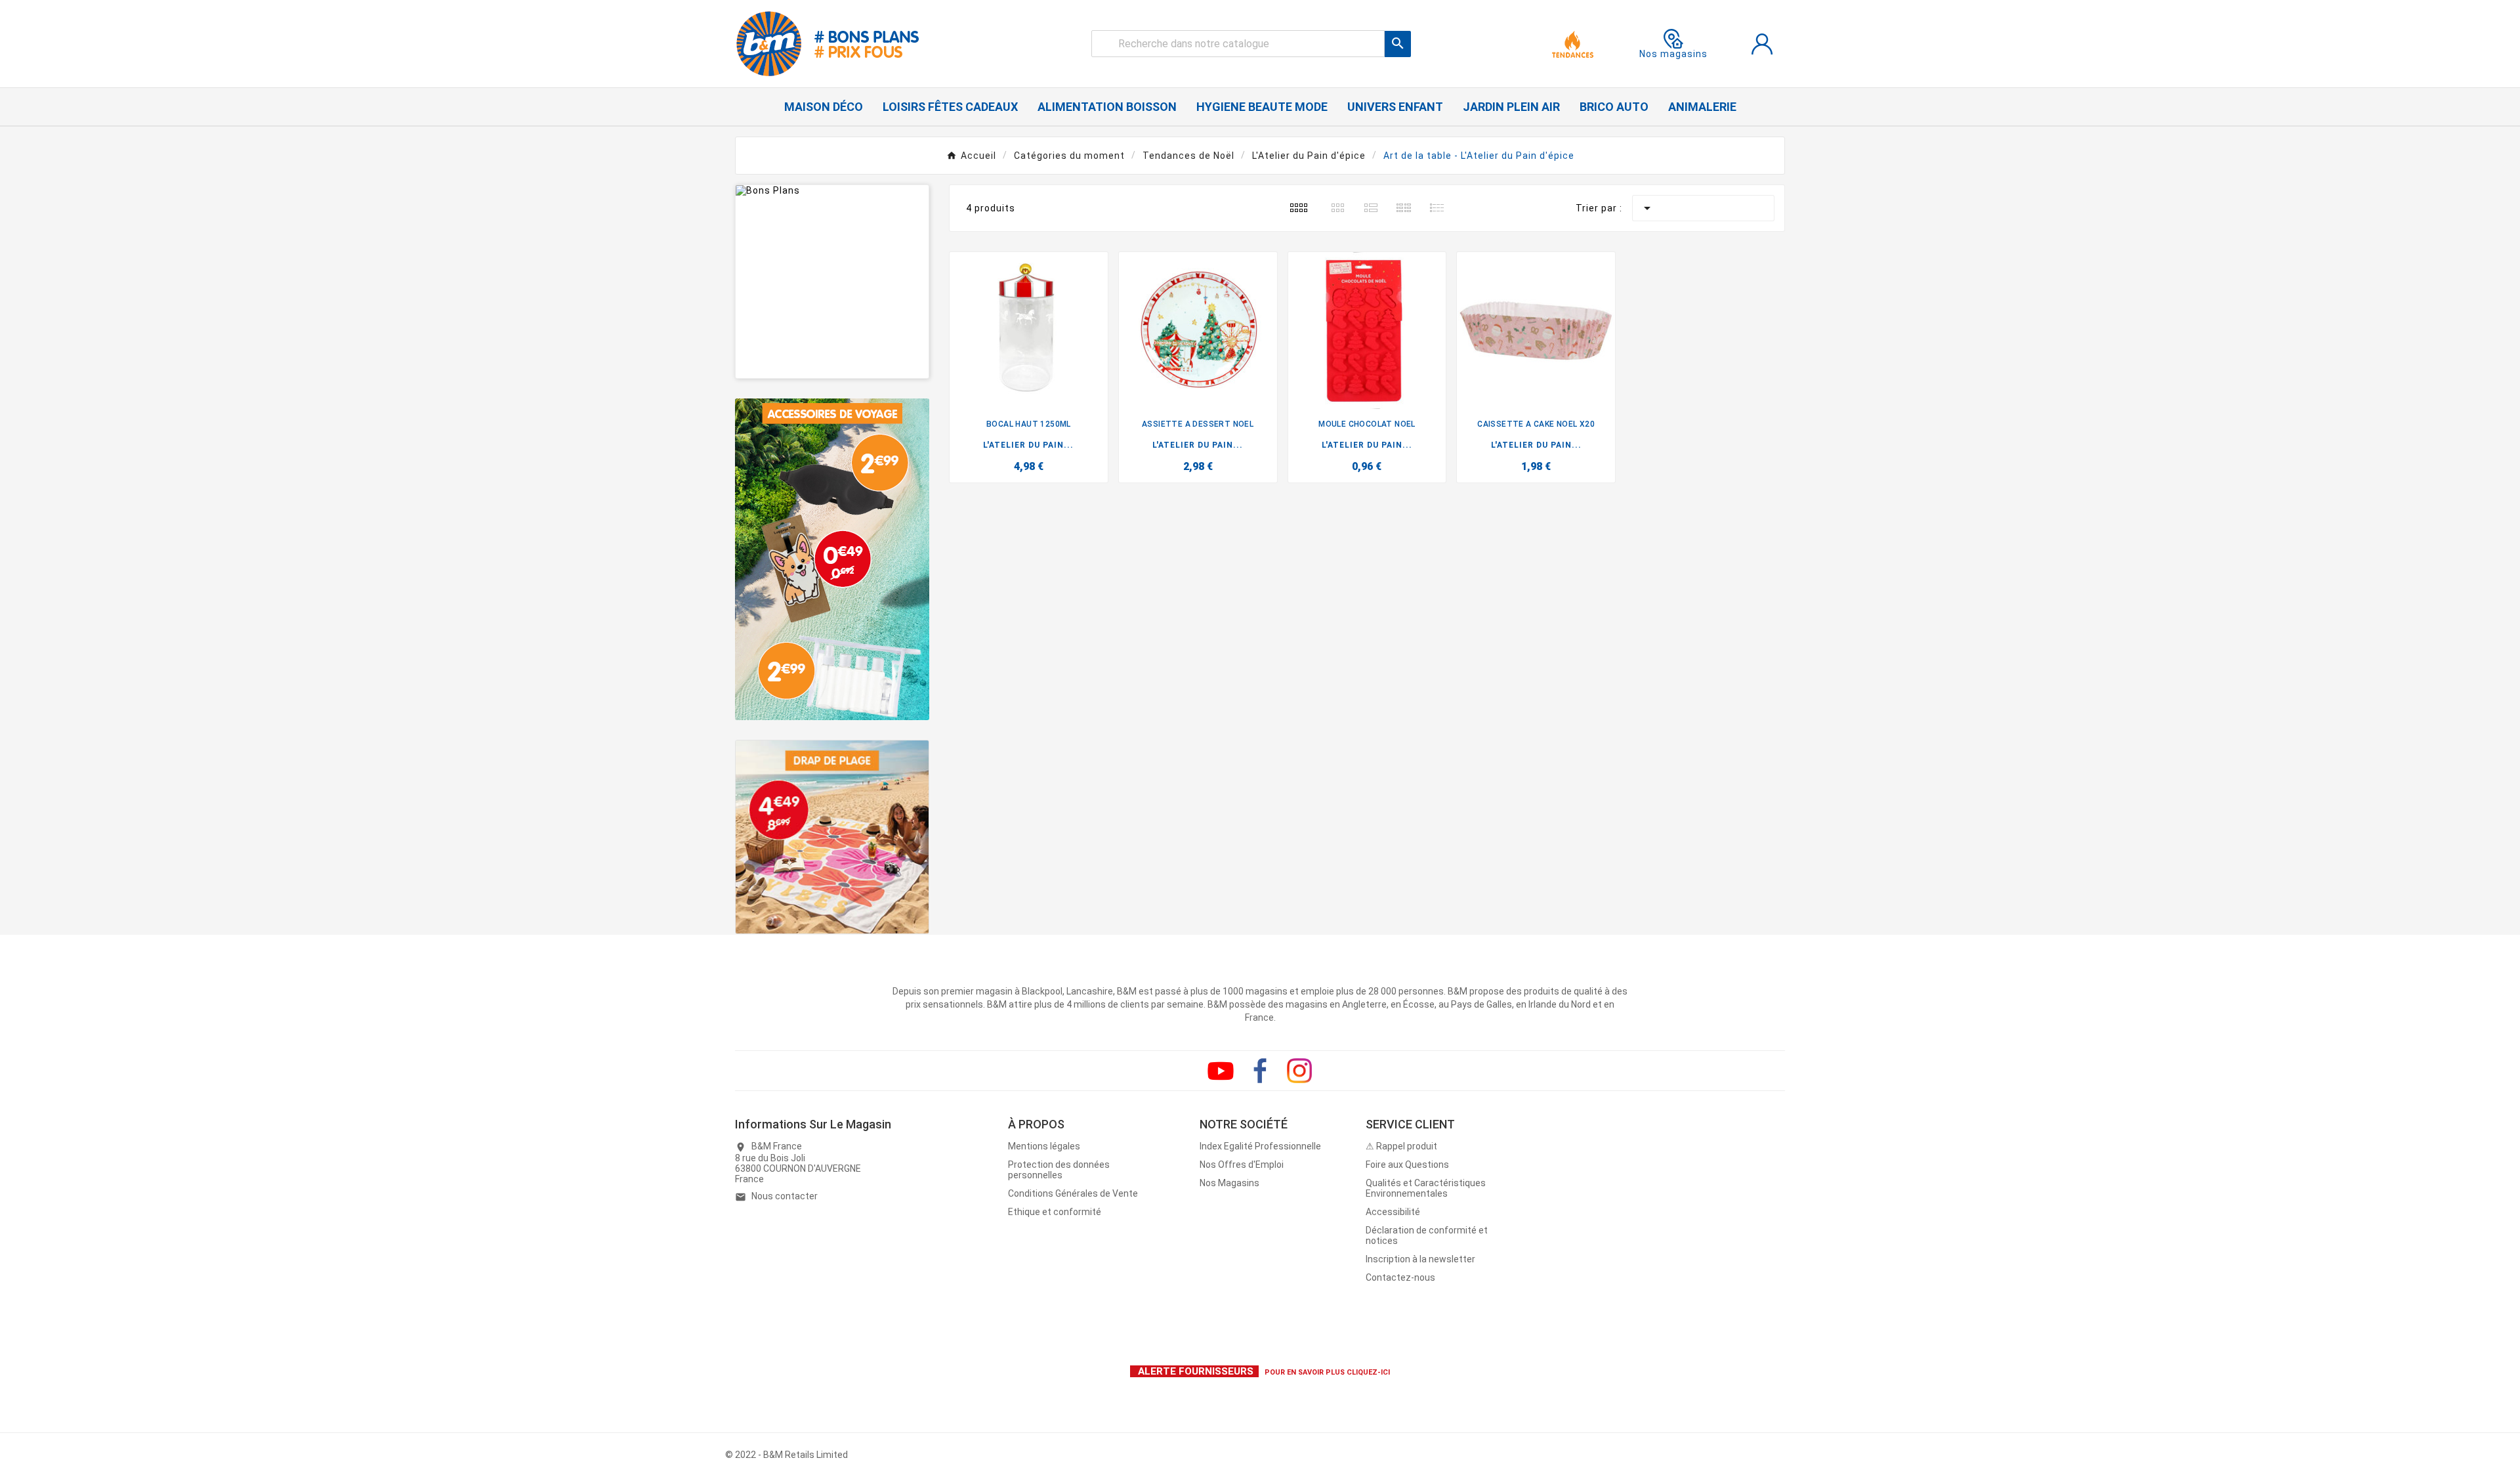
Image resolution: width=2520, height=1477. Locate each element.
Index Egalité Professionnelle (1260, 1146)
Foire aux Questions (1407, 1165)
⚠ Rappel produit (1401, 1146)
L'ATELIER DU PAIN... (1028, 445)
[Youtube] (1221, 1071)
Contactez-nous (1400, 1277)
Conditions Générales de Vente (1073, 1193)
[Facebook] (1260, 1071)
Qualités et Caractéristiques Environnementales (1426, 1188)
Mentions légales (1044, 1146)
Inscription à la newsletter (1420, 1259)
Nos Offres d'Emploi (1242, 1165)
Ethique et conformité (1055, 1212)
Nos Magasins (1229, 1183)
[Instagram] (1299, 1071)
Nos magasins (1673, 54)
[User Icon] (1762, 44)
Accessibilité (1393, 1212)
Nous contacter (785, 1196)
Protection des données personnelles (1059, 1170)
